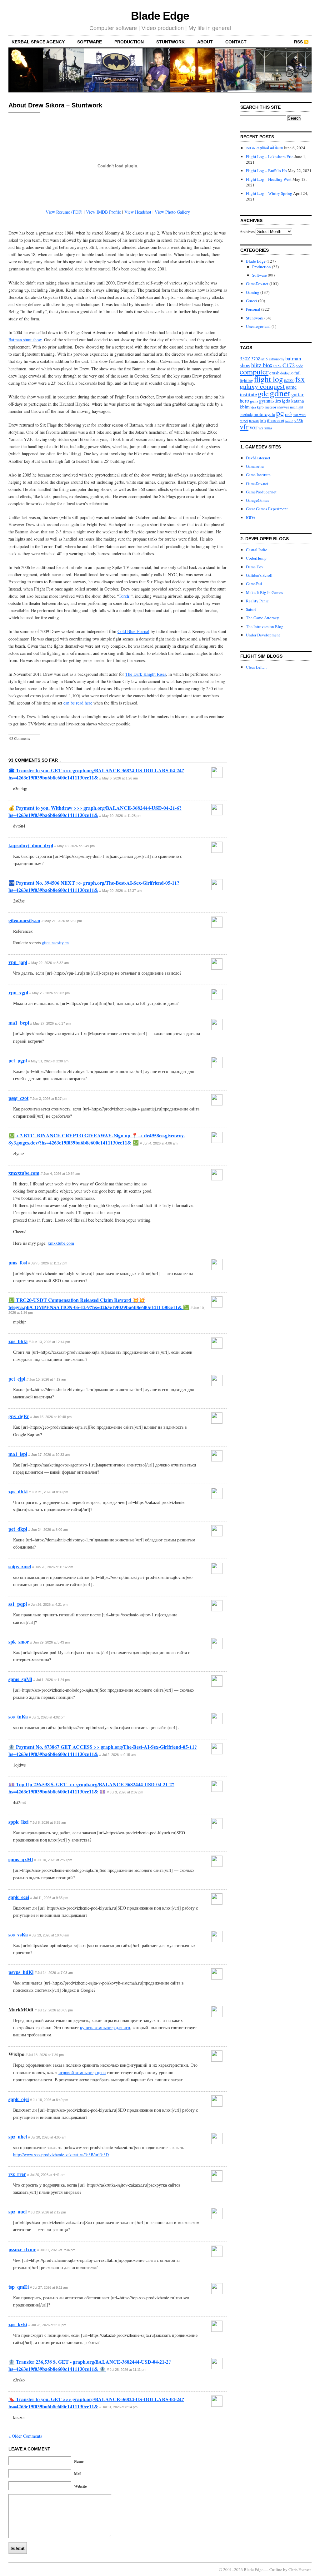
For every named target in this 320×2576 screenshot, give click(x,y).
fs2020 (289, 381)
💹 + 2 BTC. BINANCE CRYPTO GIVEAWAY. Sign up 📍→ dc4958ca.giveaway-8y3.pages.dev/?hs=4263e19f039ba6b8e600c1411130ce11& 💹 (97, 1139)
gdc (263, 393)
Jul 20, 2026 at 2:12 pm (48, 2212)
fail (297, 373)
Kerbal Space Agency (38, 42)
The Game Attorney (262, 618)
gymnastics (270, 401)
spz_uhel (18, 2136)
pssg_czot (18, 1098)
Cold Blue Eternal (133, 631)
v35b (299, 421)
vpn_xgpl (18, 992)
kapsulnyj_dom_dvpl (31, 845)
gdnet (280, 393)
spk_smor (19, 1642)
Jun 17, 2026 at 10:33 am (50, 1455)
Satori (251, 609)
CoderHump (256, 558)
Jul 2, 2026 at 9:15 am (119, 1755)
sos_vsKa (18, 1934)
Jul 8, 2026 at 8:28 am (49, 1822)
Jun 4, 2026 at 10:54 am (62, 1174)
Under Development (263, 635)
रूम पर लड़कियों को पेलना (264, 148)
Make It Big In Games (264, 592)
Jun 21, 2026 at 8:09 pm (50, 1492)
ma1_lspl (18, 1454)
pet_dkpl (18, 1529)
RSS (298, 42)
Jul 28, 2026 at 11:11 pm (128, 2370)
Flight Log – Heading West (269, 179)
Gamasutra (255, 466)
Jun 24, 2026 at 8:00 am (50, 1530)
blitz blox (262, 365)
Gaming (253, 292)
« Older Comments (25, 2436)
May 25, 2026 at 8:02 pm (51, 993)
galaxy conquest (262, 386)
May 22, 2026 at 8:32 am (50, 963)
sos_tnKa (18, 1716)
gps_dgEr (19, 1416)
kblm (245, 407)
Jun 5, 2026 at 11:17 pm (49, 1263)
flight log (269, 379)
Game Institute (258, 475)
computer (254, 371)
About (205, 42)
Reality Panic (257, 601)
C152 (277, 366)
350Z (245, 358)
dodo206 (287, 373)
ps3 (288, 414)
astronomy (277, 359)
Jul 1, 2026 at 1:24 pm (53, 1680)
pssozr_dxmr (22, 2249)
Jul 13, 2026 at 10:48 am (50, 1935)
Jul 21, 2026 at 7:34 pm (58, 2250)
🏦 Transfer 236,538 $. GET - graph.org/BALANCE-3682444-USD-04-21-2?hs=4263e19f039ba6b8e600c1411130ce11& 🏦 (90, 2365)
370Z (256, 359)
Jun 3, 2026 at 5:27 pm (50, 1099)
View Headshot (138, 212)
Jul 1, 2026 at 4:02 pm (49, 1717)
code (299, 366)
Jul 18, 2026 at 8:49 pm (50, 2100)
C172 (289, 365)
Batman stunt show (25, 340)
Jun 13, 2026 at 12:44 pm (51, 1342)
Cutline (276, 2569)
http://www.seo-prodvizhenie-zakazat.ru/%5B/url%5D (61, 2155)
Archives (247, 231)
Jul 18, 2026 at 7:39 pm (46, 2055)
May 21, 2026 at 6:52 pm (63, 921)
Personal (253, 309)
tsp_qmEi (19, 2287)
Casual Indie (257, 550)
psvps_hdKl (21, 1972)
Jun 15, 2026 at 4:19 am (48, 1379)
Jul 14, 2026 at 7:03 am (55, 1973)
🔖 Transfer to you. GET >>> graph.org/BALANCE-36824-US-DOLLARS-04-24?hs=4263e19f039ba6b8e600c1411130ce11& (96, 2403)
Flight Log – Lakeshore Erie (270, 156)
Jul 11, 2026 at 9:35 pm (51, 1898)
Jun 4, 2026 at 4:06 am (160, 1143)
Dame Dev (255, 567)
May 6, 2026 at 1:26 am (120, 778)
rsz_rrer (17, 2174)
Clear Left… (256, 667)
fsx (300, 379)
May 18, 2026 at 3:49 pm (76, 846)
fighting (246, 380)
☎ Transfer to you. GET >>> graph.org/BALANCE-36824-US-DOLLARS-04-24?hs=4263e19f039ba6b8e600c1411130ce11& (96, 774)
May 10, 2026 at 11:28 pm (122, 816)
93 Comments (20, 738)
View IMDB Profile (103, 212)
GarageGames (257, 500)
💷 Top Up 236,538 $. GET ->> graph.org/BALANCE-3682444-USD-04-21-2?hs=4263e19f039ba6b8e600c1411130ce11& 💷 (91, 1788)
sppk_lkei (18, 1822)
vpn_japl (18, 962)
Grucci (252, 301)
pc (280, 413)
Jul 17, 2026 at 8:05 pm (55, 2010)
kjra (253, 407)
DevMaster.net (258, 458)
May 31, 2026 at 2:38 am (50, 1061)
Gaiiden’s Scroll (259, 575)
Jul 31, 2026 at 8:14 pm (120, 2407)
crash (274, 373)
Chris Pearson (300, 2569)
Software (90, 42)
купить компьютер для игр (105, 2027)
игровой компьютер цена (82, 2072)
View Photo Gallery (172, 212)
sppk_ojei (19, 2099)
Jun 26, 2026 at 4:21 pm (49, 1604)
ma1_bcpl (19, 1023)
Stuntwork (170, 42)
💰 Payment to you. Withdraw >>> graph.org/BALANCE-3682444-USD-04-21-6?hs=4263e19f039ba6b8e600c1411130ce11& (95, 811)
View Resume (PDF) (64, 212)
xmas (268, 428)
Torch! (125, 596)
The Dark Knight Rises (146, 674)
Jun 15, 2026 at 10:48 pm (52, 1417)
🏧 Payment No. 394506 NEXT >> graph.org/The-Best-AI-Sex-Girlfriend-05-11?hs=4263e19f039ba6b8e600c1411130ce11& (94, 886)
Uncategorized (258, 326)
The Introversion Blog (265, 626)
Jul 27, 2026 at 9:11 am (50, 2287)
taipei (244, 421)
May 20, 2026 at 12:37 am (122, 891)
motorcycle (264, 414)
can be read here (78, 703)
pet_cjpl (17, 1379)
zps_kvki (18, 2324)
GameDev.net (257, 284)
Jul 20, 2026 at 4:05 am (49, 2137)
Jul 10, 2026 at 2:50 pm (55, 1860)
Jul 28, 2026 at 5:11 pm (49, 2325)
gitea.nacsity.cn (24, 920)
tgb (263, 420)
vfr (244, 427)
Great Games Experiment (267, 509)
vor (253, 427)
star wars (300, 415)
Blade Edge (160, 16)
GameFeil (254, 584)
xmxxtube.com (24, 1173)
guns (254, 401)
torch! (289, 421)
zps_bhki (18, 1341)
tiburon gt (276, 420)
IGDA (251, 517)
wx (261, 428)
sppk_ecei (19, 1897)
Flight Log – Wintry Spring (269, 193)
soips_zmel (20, 1566)
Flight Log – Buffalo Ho (266, 171)
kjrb (260, 407)
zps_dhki (18, 1491)
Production (129, 42)
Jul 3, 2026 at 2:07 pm (126, 1792)
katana (298, 401)
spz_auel (17, 2211)
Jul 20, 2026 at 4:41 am (48, 2175)
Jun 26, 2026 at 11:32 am (54, 1567)
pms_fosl (18, 1262)
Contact (236, 42)
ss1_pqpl (18, 1604)
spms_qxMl (21, 1859)
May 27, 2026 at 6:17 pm (52, 1023)
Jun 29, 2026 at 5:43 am (51, 1642)
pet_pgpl (18, 1060)
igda (286, 400)
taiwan (254, 421)
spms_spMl (20, 1679)
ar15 (265, 359)
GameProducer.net (261, 492)
